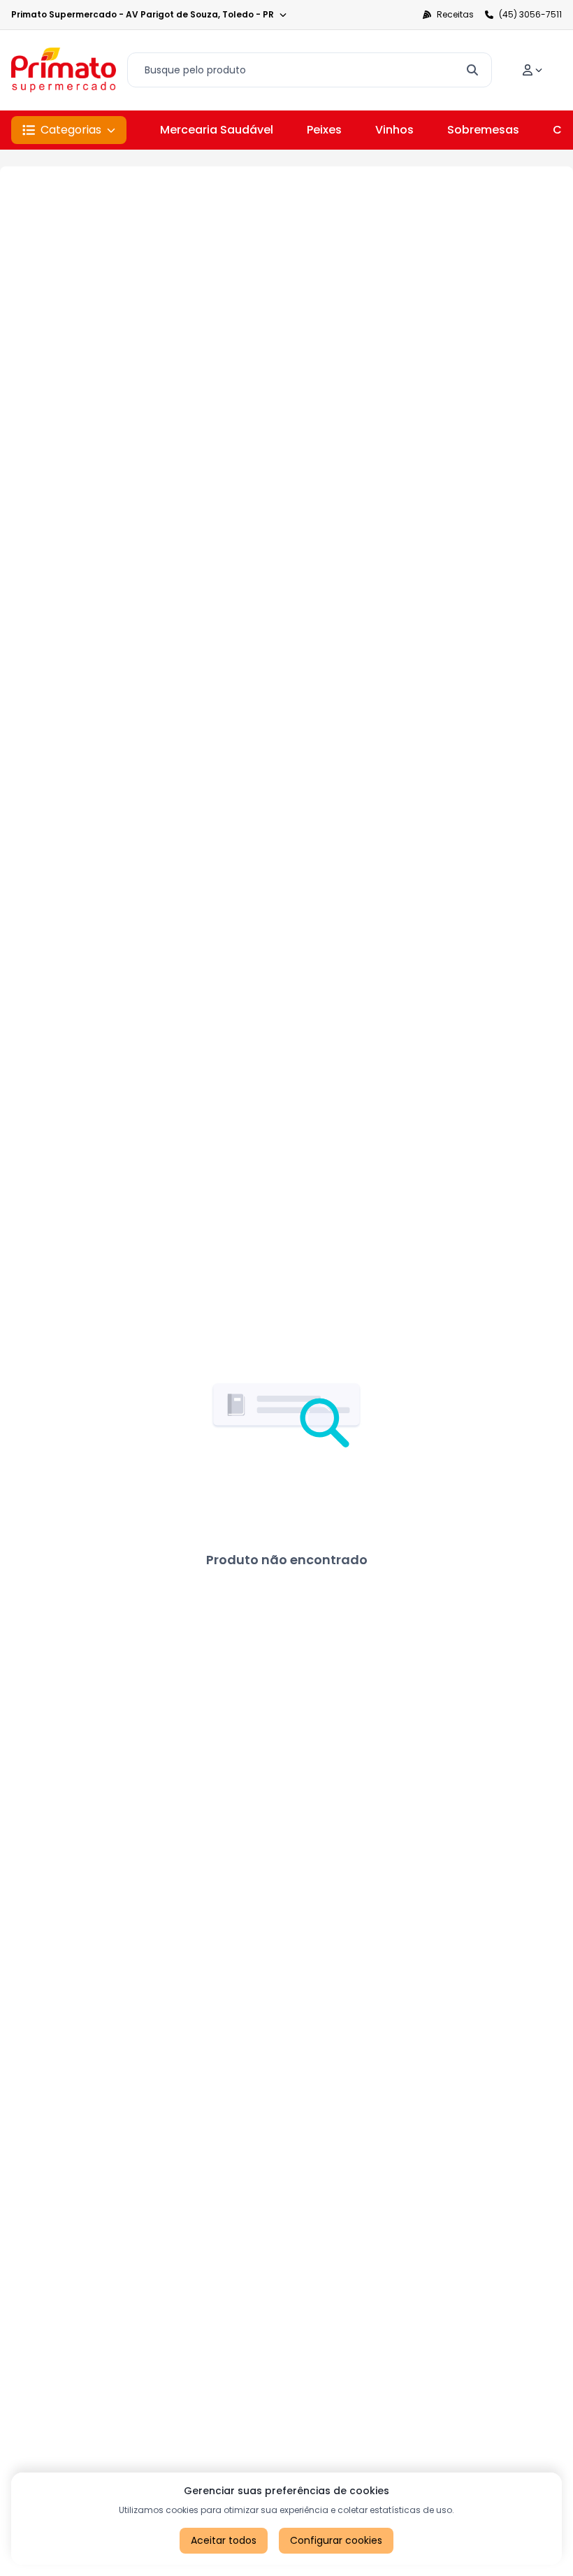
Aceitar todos (224, 2540)
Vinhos (394, 130)
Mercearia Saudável (217, 130)
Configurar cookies (336, 2540)
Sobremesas (483, 130)
